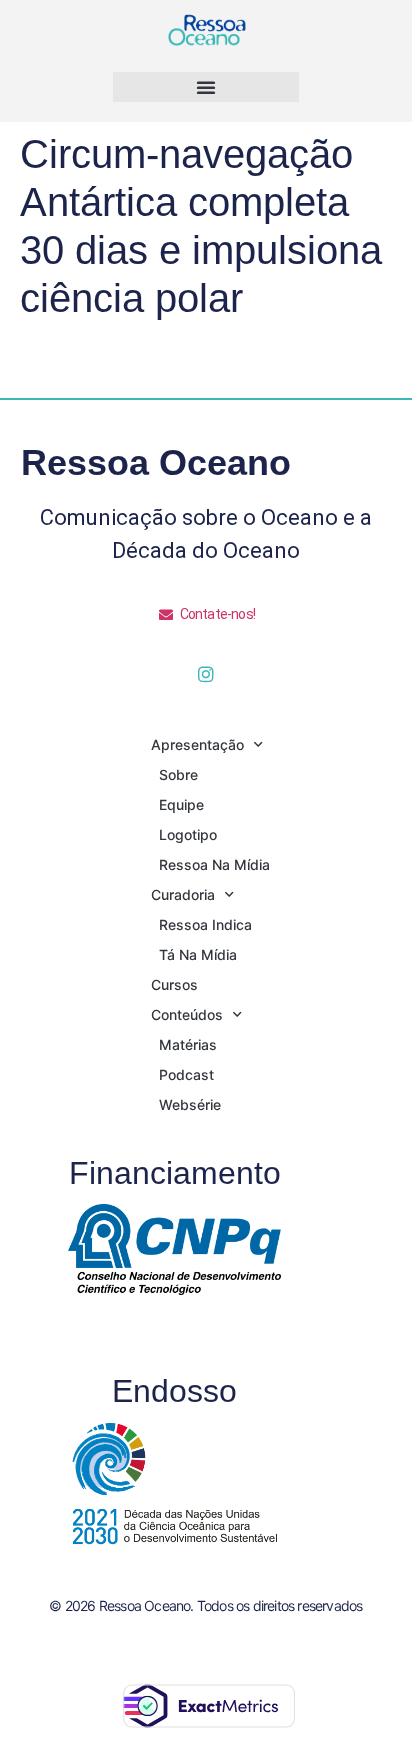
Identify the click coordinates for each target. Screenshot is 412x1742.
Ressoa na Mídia (214, 864)
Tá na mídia (198, 954)
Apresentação (197, 744)
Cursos (174, 984)
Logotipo (188, 834)
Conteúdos (187, 1014)
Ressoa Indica (205, 924)
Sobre (178, 774)
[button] (206, 87)
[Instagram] (206, 674)
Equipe (181, 804)
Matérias (188, 1044)
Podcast (186, 1074)
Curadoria (183, 894)
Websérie (190, 1104)
